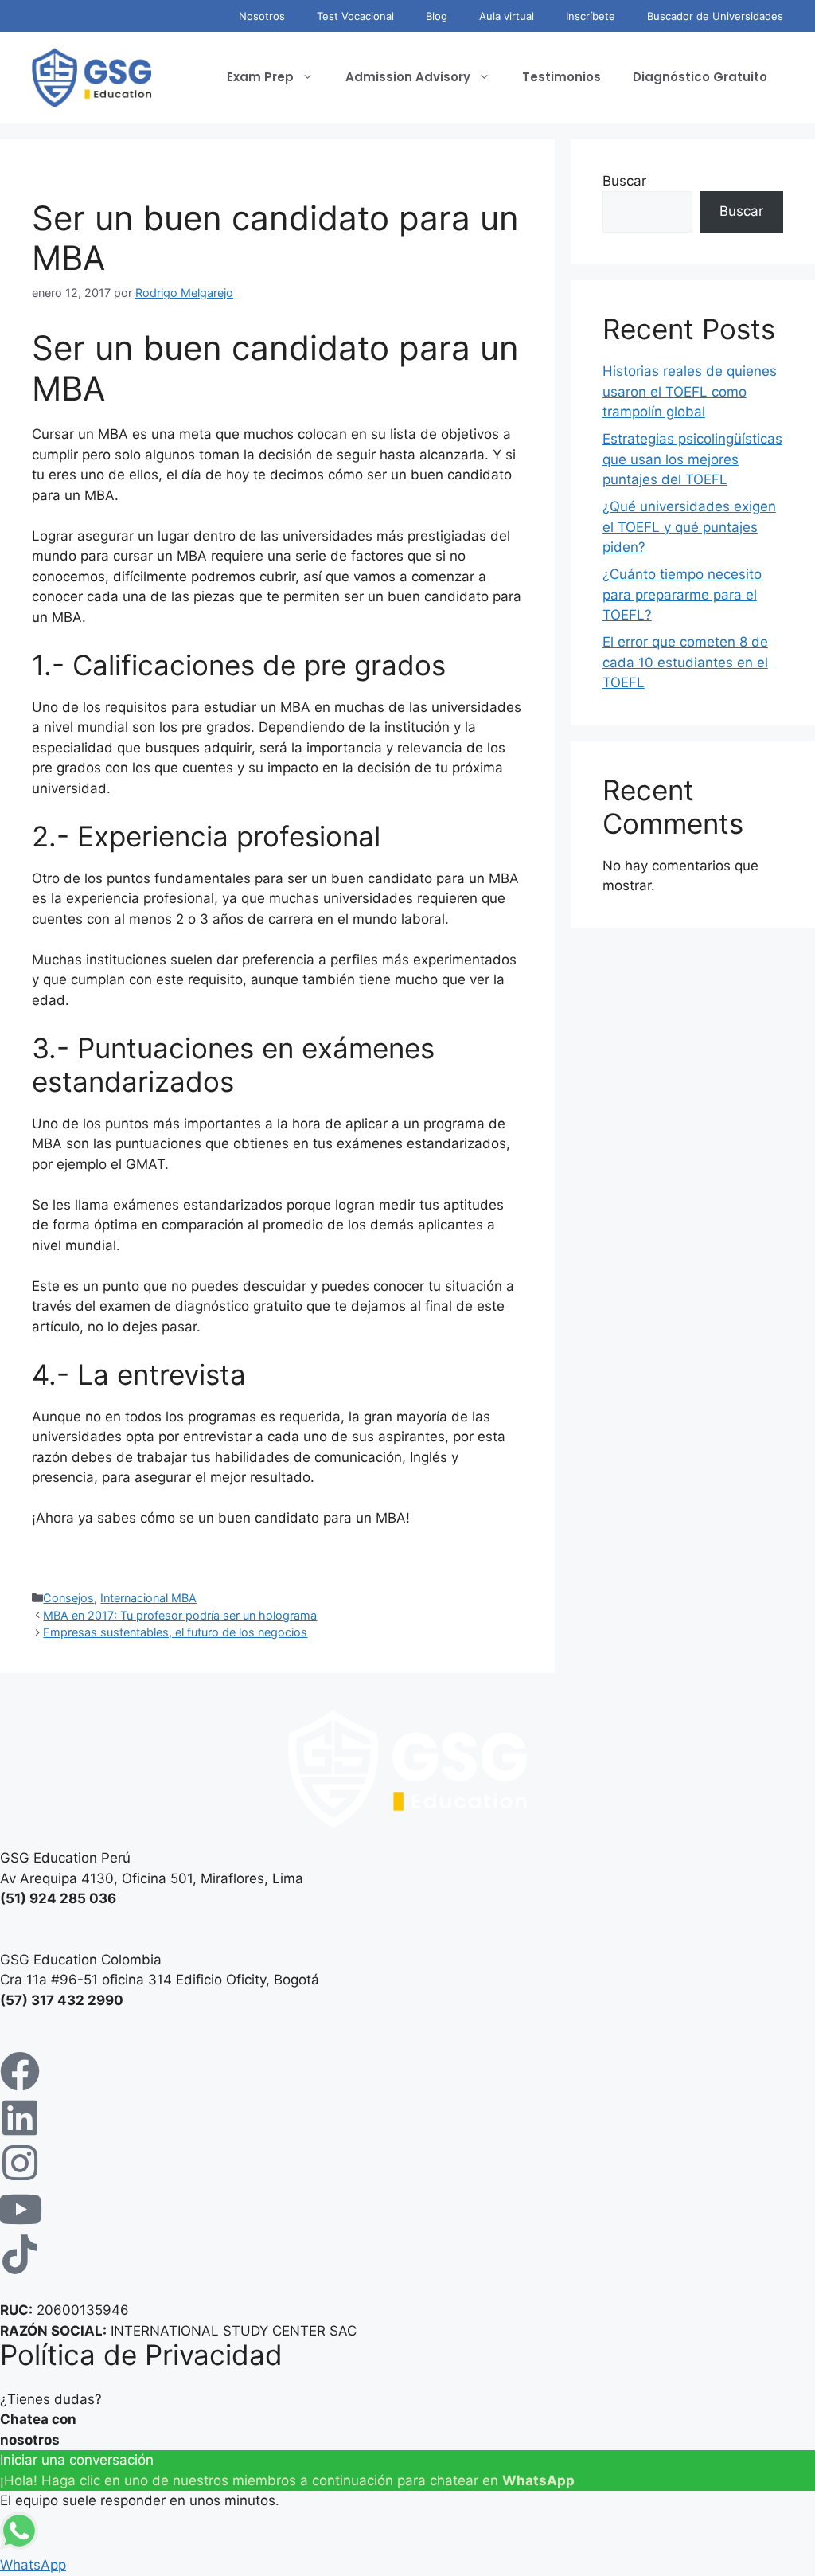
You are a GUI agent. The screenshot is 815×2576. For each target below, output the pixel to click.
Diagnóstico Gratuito (700, 77)
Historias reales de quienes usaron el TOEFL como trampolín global (690, 391)
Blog (437, 16)
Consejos (68, 1598)
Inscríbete (591, 16)
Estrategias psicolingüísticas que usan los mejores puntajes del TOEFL (692, 459)
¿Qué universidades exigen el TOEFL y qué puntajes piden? (689, 527)
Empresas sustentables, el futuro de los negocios (175, 1632)
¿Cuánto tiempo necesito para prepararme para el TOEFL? (682, 594)
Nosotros (262, 16)
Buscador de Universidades (715, 16)
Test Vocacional (355, 16)
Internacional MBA (148, 1598)
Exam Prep (260, 77)
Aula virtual (507, 16)
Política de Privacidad (141, 2355)
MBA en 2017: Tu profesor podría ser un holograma (180, 1615)
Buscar (624, 181)
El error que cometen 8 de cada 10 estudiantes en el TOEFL (685, 662)
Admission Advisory (408, 77)
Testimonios (562, 77)
